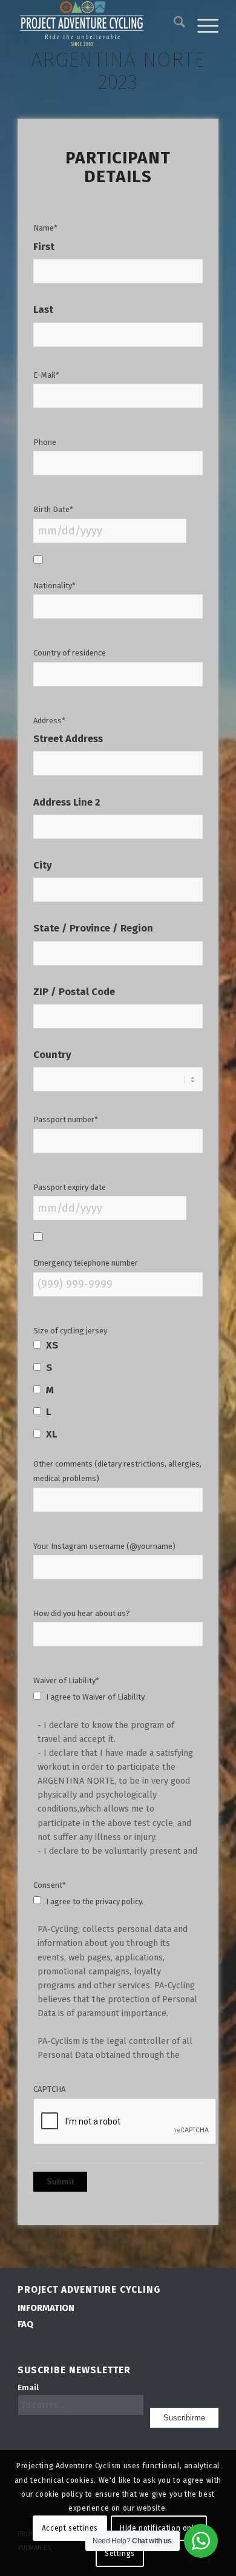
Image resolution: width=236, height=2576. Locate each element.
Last (43, 310)
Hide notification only (159, 2528)
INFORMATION (46, 2308)
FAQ (25, 2324)
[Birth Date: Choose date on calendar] (38, 559)
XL (51, 1434)
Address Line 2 (67, 803)
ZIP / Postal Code (74, 992)
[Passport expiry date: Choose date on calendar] (38, 1237)
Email (28, 2387)
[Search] (173, 24)
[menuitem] (173, 24)
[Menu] (202, 24)
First (44, 247)
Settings (120, 2554)
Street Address (68, 739)
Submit (60, 2182)
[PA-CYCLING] (98, 24)
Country (52, 1055)
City (43, 866)
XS (52, 1345)
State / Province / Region (93, 929)
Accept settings (70, 2528)
